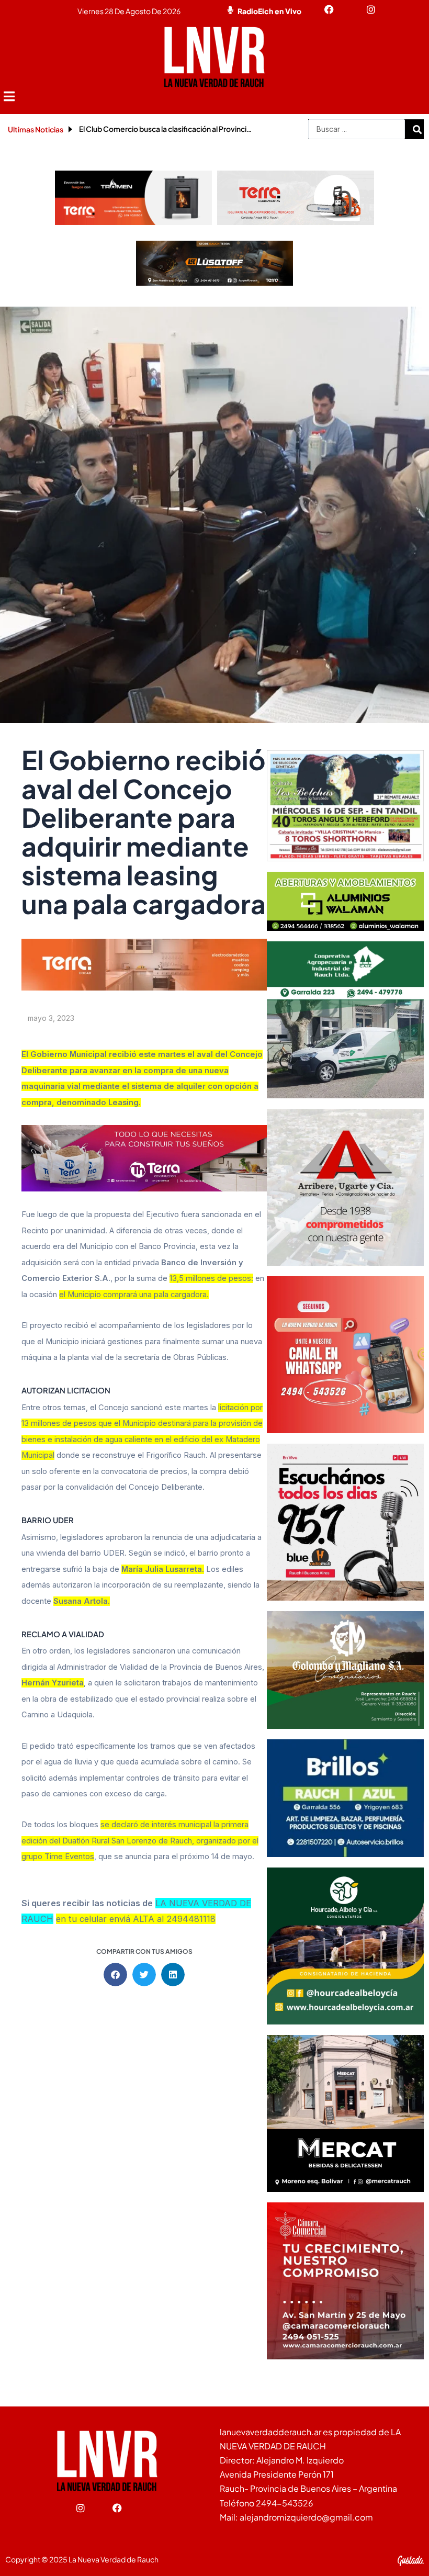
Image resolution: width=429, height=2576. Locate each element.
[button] (9, 97)
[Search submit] (417, 129)
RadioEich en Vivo (269, 11)
